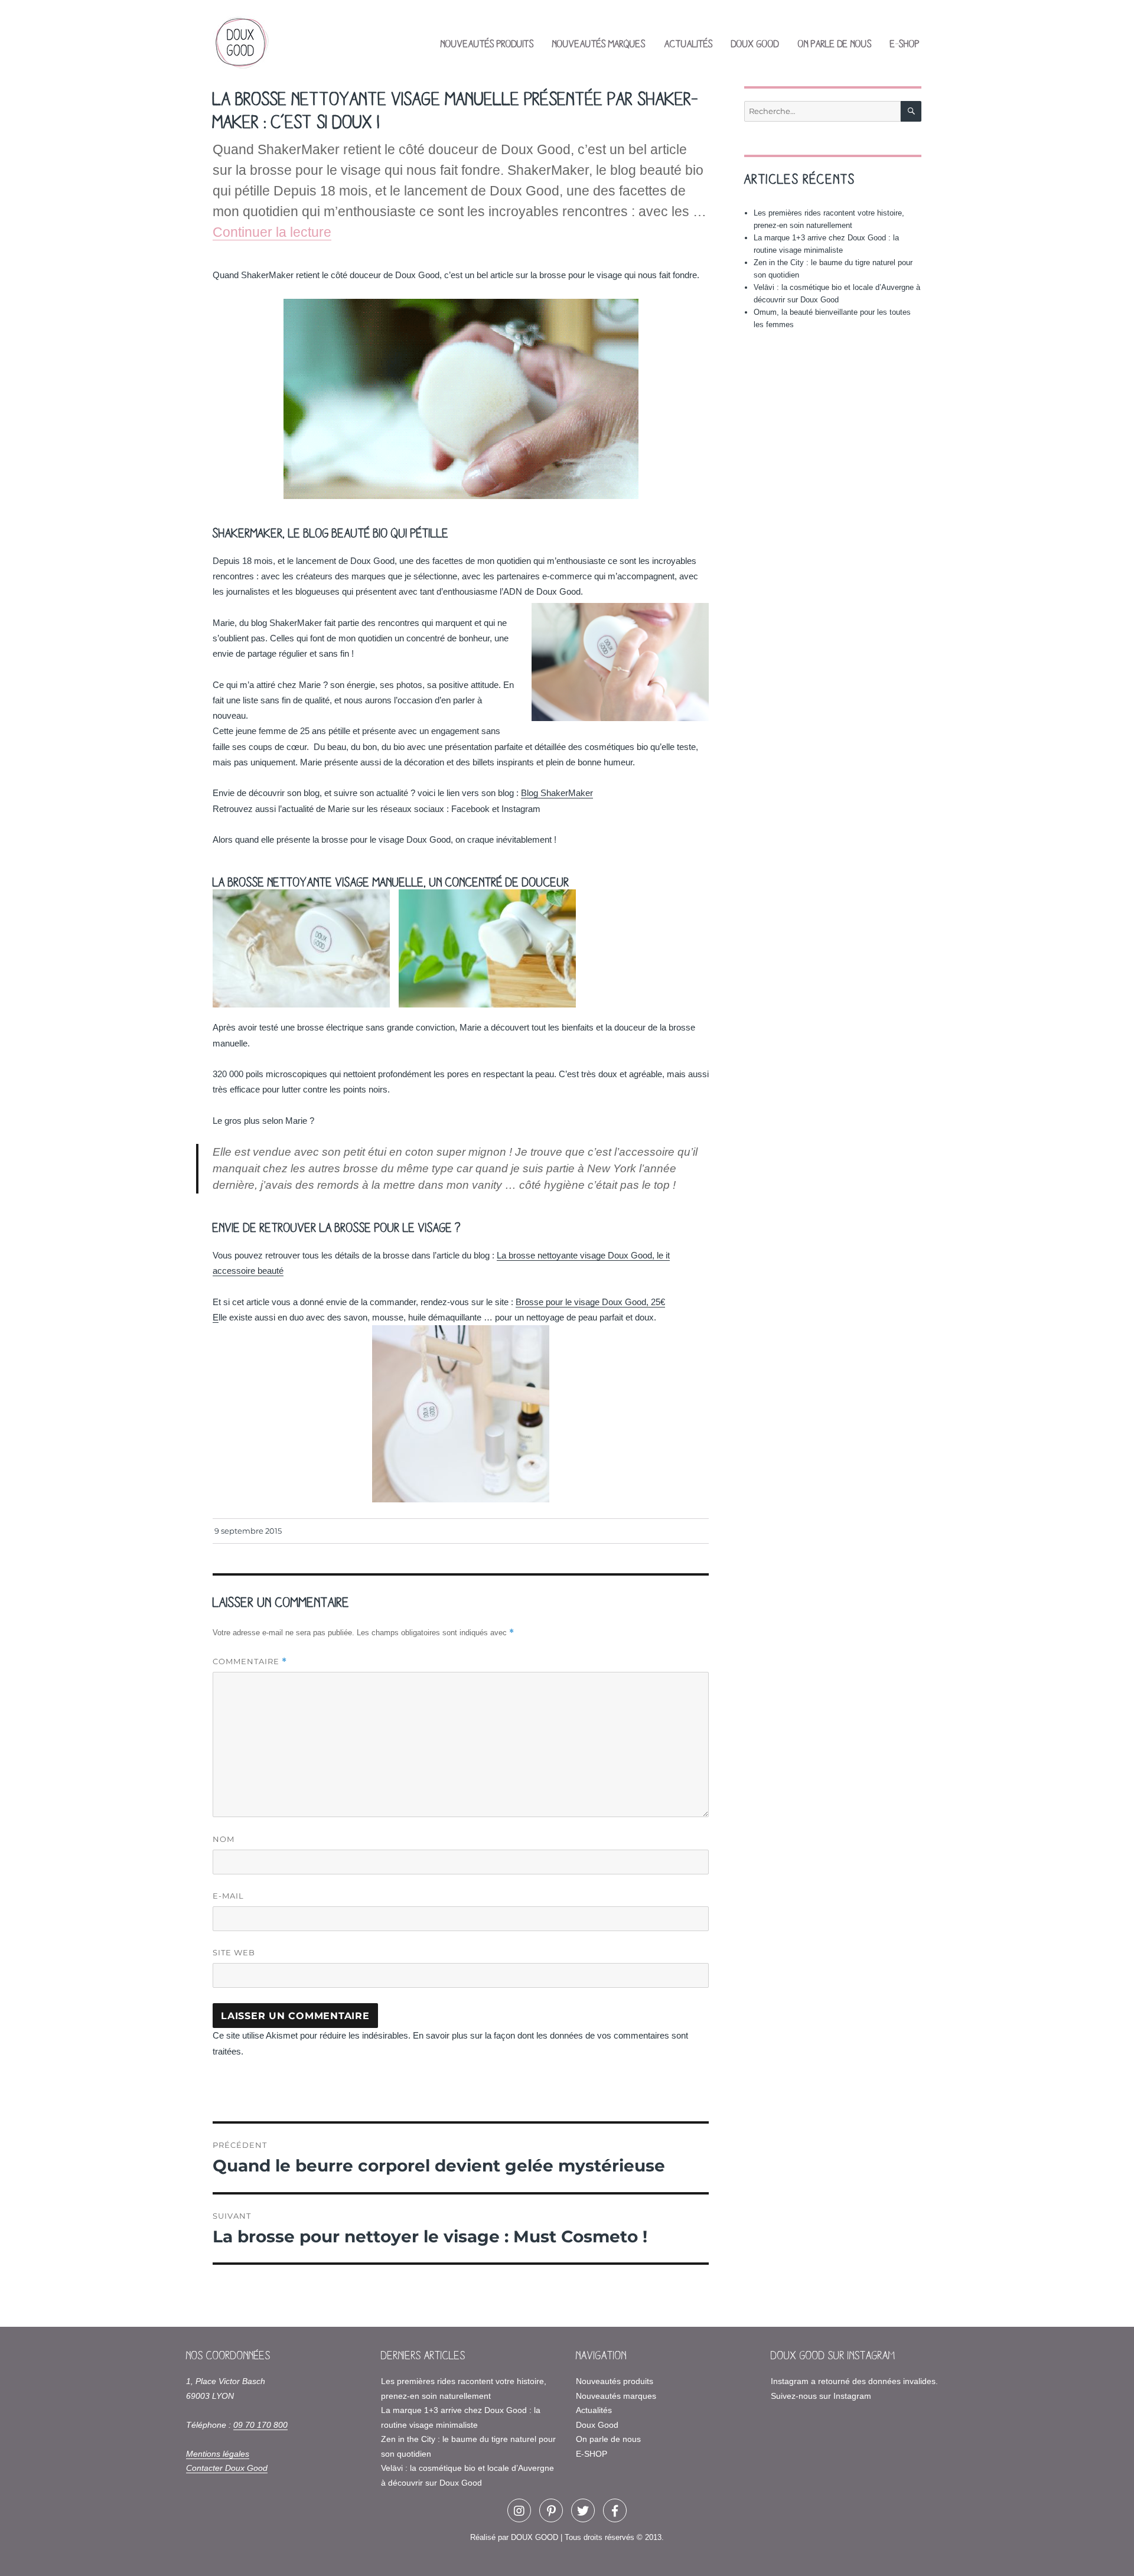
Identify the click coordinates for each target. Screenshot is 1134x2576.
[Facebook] (615, 2510)
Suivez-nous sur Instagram (821, 2396)
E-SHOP (905, 43)
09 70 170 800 (260, 2425)
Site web (234, 1952)
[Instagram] (519, 2510)
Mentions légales (218, 2454)
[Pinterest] (551, 2510)
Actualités (689, 43)
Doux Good (755, 43)
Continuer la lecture (272, 232)
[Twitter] (583, 2510)
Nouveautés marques (599, 43)
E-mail (228, 1896)
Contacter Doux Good (227, 2468)
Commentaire (250, 1662)
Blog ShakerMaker (557, 793)
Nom (224, 1839)
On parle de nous (835, 43)
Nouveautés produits (487, 43)
